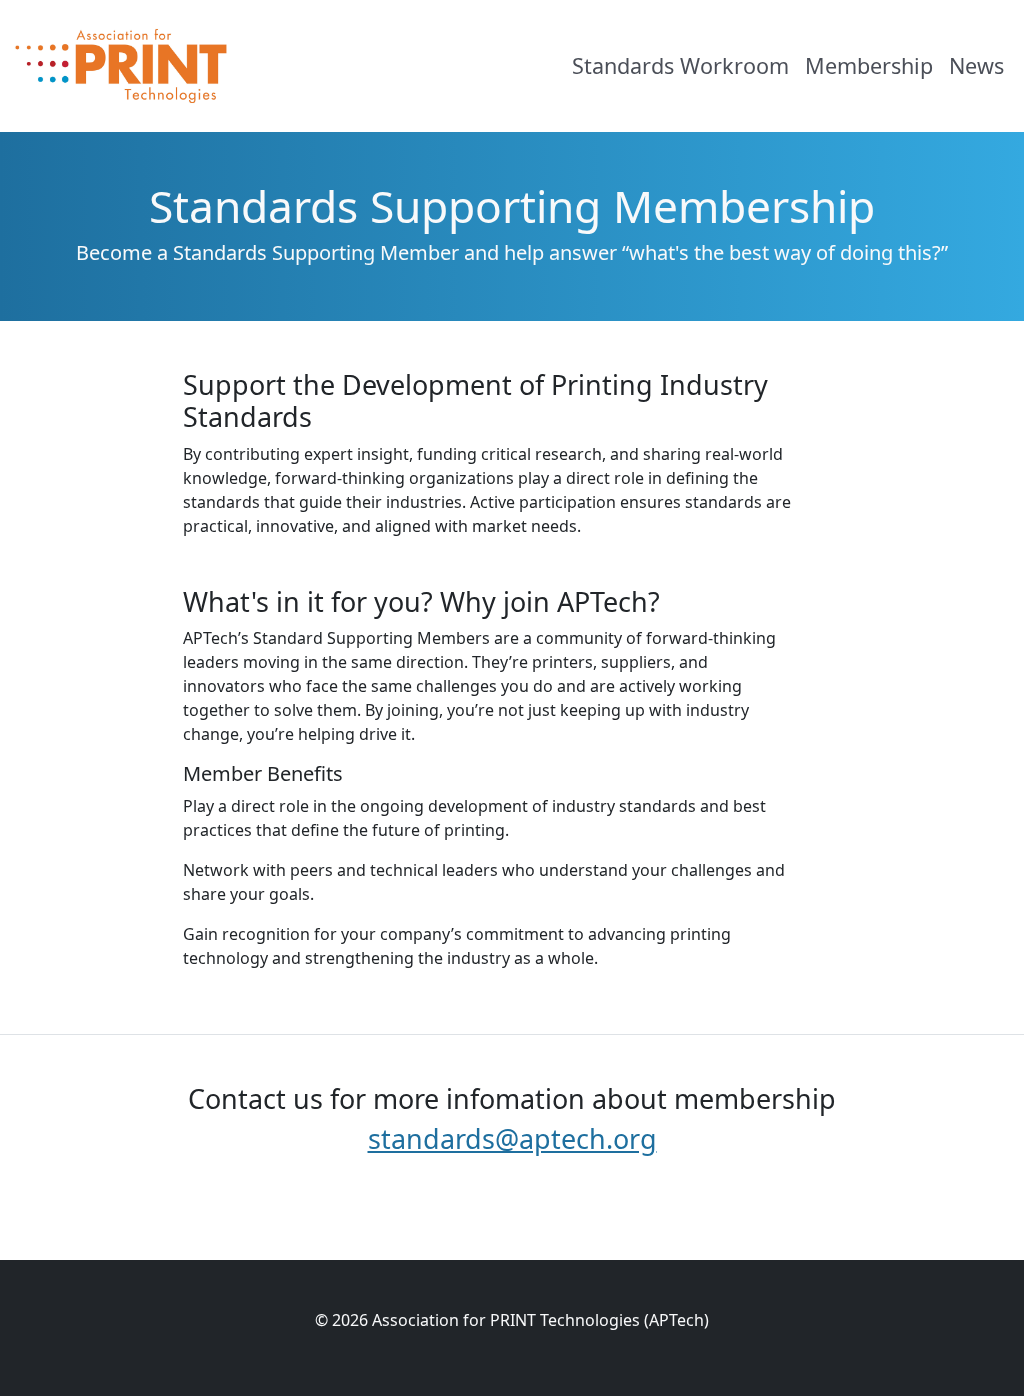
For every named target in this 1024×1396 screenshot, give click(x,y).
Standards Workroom (680, 65)
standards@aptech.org (512, 1138)
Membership (869, 65)
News (976, 65)
